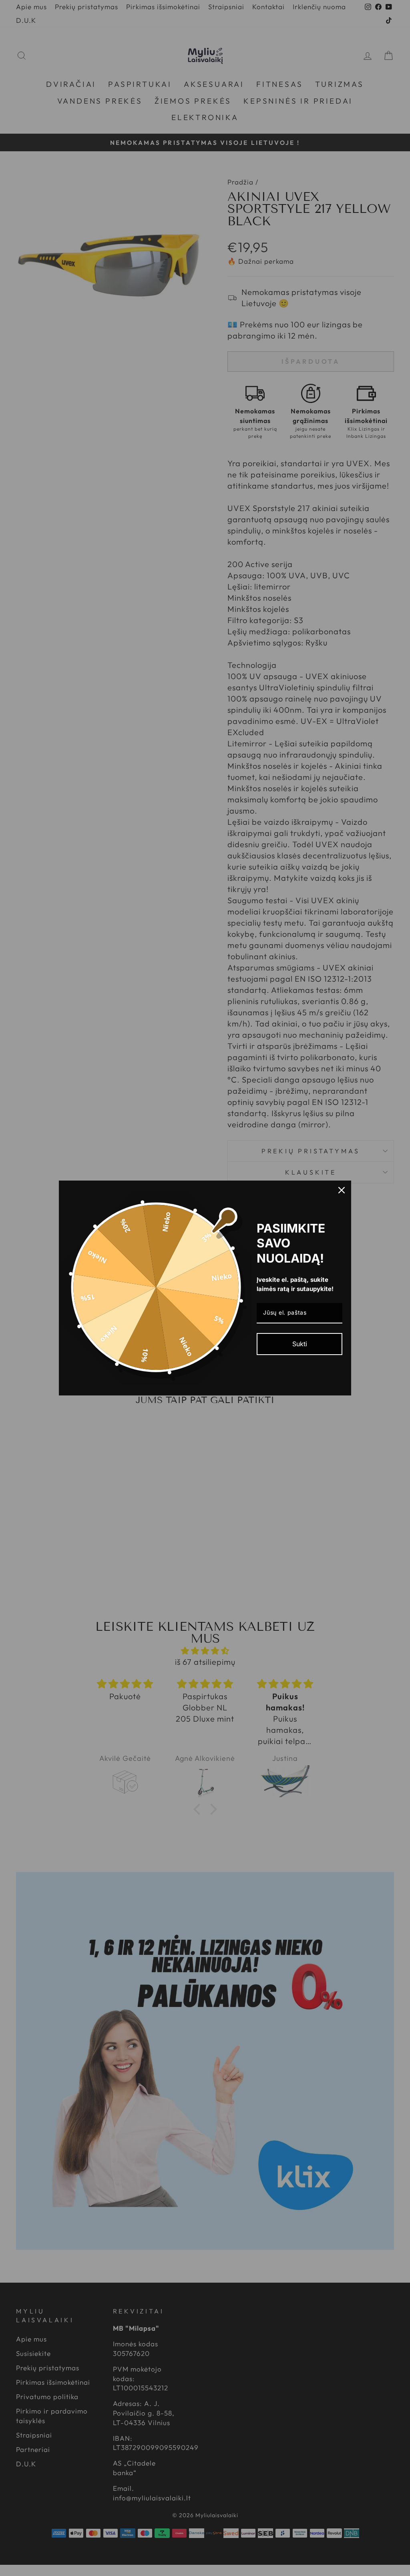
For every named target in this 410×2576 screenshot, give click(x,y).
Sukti (300, 1344)
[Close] (342, 1190)
